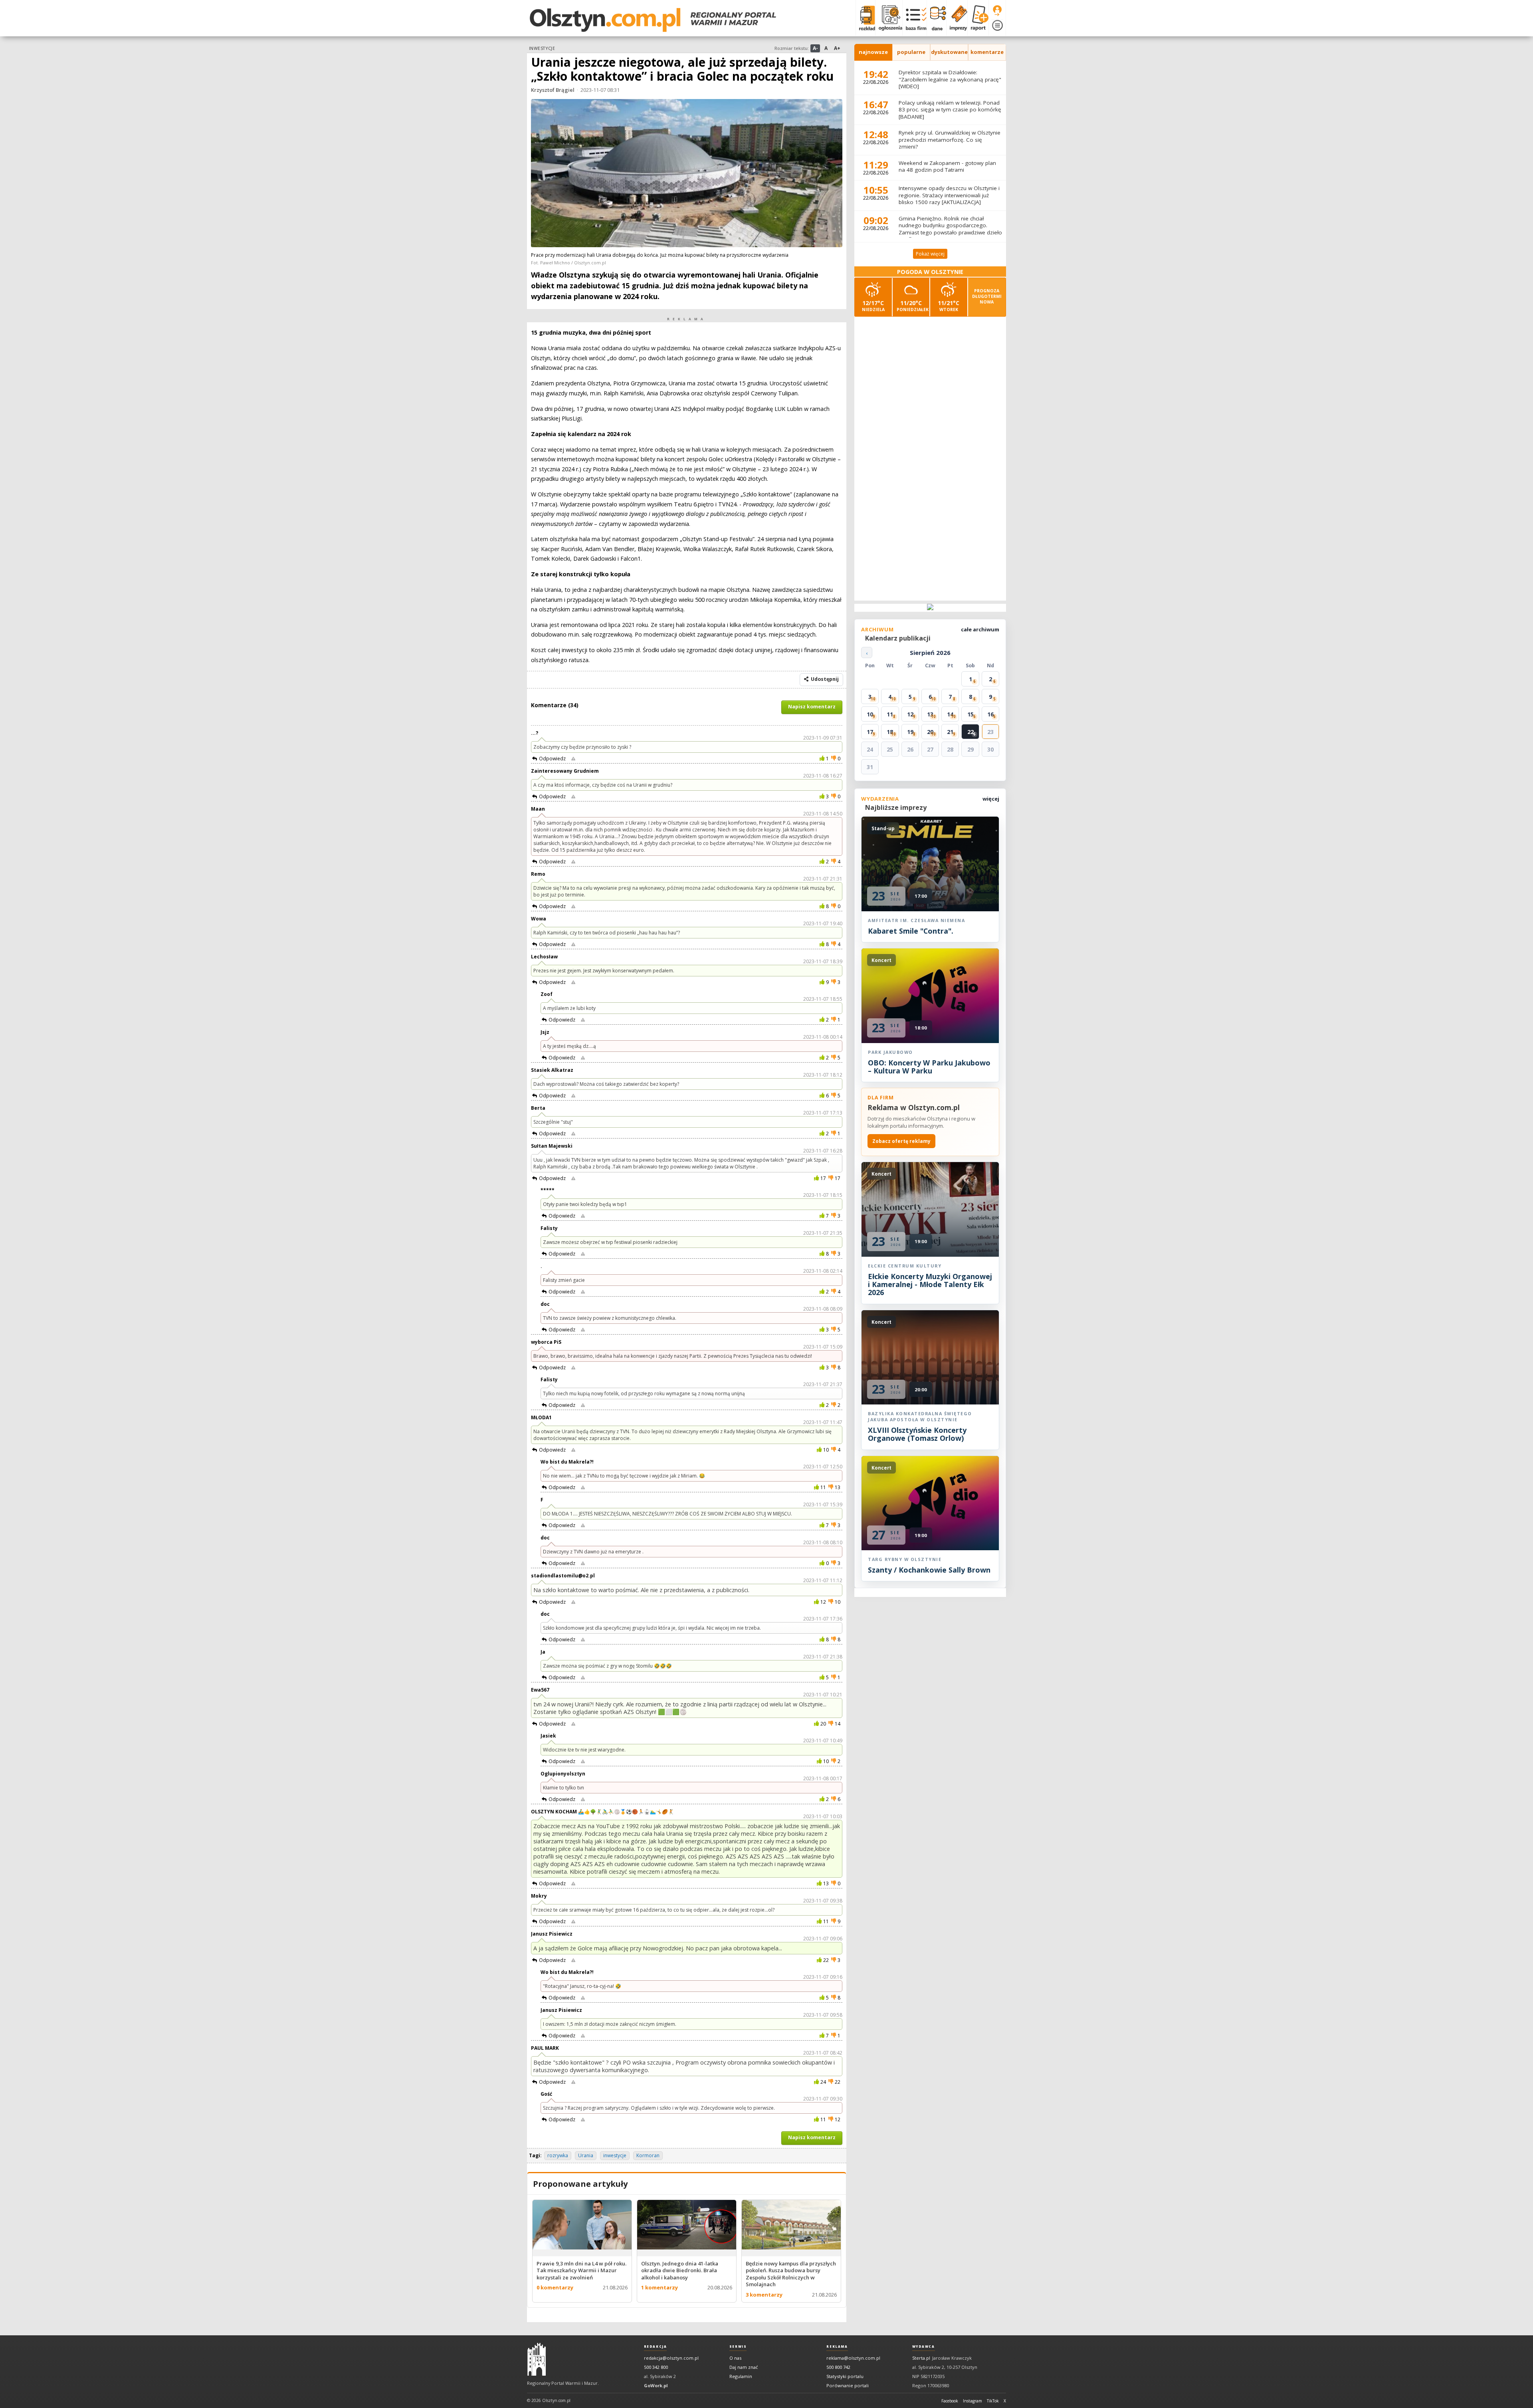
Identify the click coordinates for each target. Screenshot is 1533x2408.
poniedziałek (913, 306)
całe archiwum (980, 629)
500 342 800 (656, 2367)
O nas (735, 2358)
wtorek (949, 306)
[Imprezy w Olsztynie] (957, 18)
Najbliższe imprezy (896, 807)
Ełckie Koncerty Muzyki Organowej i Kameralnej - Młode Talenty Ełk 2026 (930, 1284)
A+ (837, 48)
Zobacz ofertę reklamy (901, 1141)
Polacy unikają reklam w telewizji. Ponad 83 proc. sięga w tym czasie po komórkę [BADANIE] (950, 110)
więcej (991, 799)
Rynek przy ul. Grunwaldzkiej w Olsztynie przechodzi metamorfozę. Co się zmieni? (950, 140)
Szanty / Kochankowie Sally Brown (929, 1570)
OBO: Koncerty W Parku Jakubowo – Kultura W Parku (929, 1067)
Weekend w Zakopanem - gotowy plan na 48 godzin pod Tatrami (947, 167)
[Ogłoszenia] (889, 18)
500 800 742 (838, 2367)
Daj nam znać (744, 2367)
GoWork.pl (656, 2385)
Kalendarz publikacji (898, 638)
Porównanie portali (848, 2385)
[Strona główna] (653, 20)
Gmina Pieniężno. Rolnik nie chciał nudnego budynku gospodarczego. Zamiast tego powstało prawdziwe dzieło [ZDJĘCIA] (950, 229)
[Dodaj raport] (978, 18)
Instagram (972, 2401)
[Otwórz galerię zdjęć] (687, 174)
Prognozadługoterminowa (987, 296)
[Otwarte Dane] (936, 18)
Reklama (837, 2347)
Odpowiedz (552, 759)
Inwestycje (542, 48)
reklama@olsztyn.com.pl (853, 2358)
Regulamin (741, 2376)
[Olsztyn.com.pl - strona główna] (537, 2359)
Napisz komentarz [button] (812, 707)
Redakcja (656, 2347)
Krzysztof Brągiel (553, 90)
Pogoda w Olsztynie (930, 272)
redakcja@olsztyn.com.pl (671, 2358)
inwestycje (615, 2155)
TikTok (993, 2401)
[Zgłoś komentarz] (573, 759)
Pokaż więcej (930, 254)
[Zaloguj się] (997, 11)
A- (815, 48)
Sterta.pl (921, 2358)
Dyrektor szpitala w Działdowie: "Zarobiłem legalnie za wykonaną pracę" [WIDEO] (950, 79)
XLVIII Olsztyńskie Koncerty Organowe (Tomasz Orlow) (917, 1434)
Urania (586, 2155)
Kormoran (648, 2155)
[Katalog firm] (914, 18)
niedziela (873, 306)
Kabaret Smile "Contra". (911, 931)
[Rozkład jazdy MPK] (865, 18)
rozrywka (558, 2155)
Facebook (950, 2401)
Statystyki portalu (845, 2376)
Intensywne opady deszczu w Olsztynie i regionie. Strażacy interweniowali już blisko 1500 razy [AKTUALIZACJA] (949, 195)
